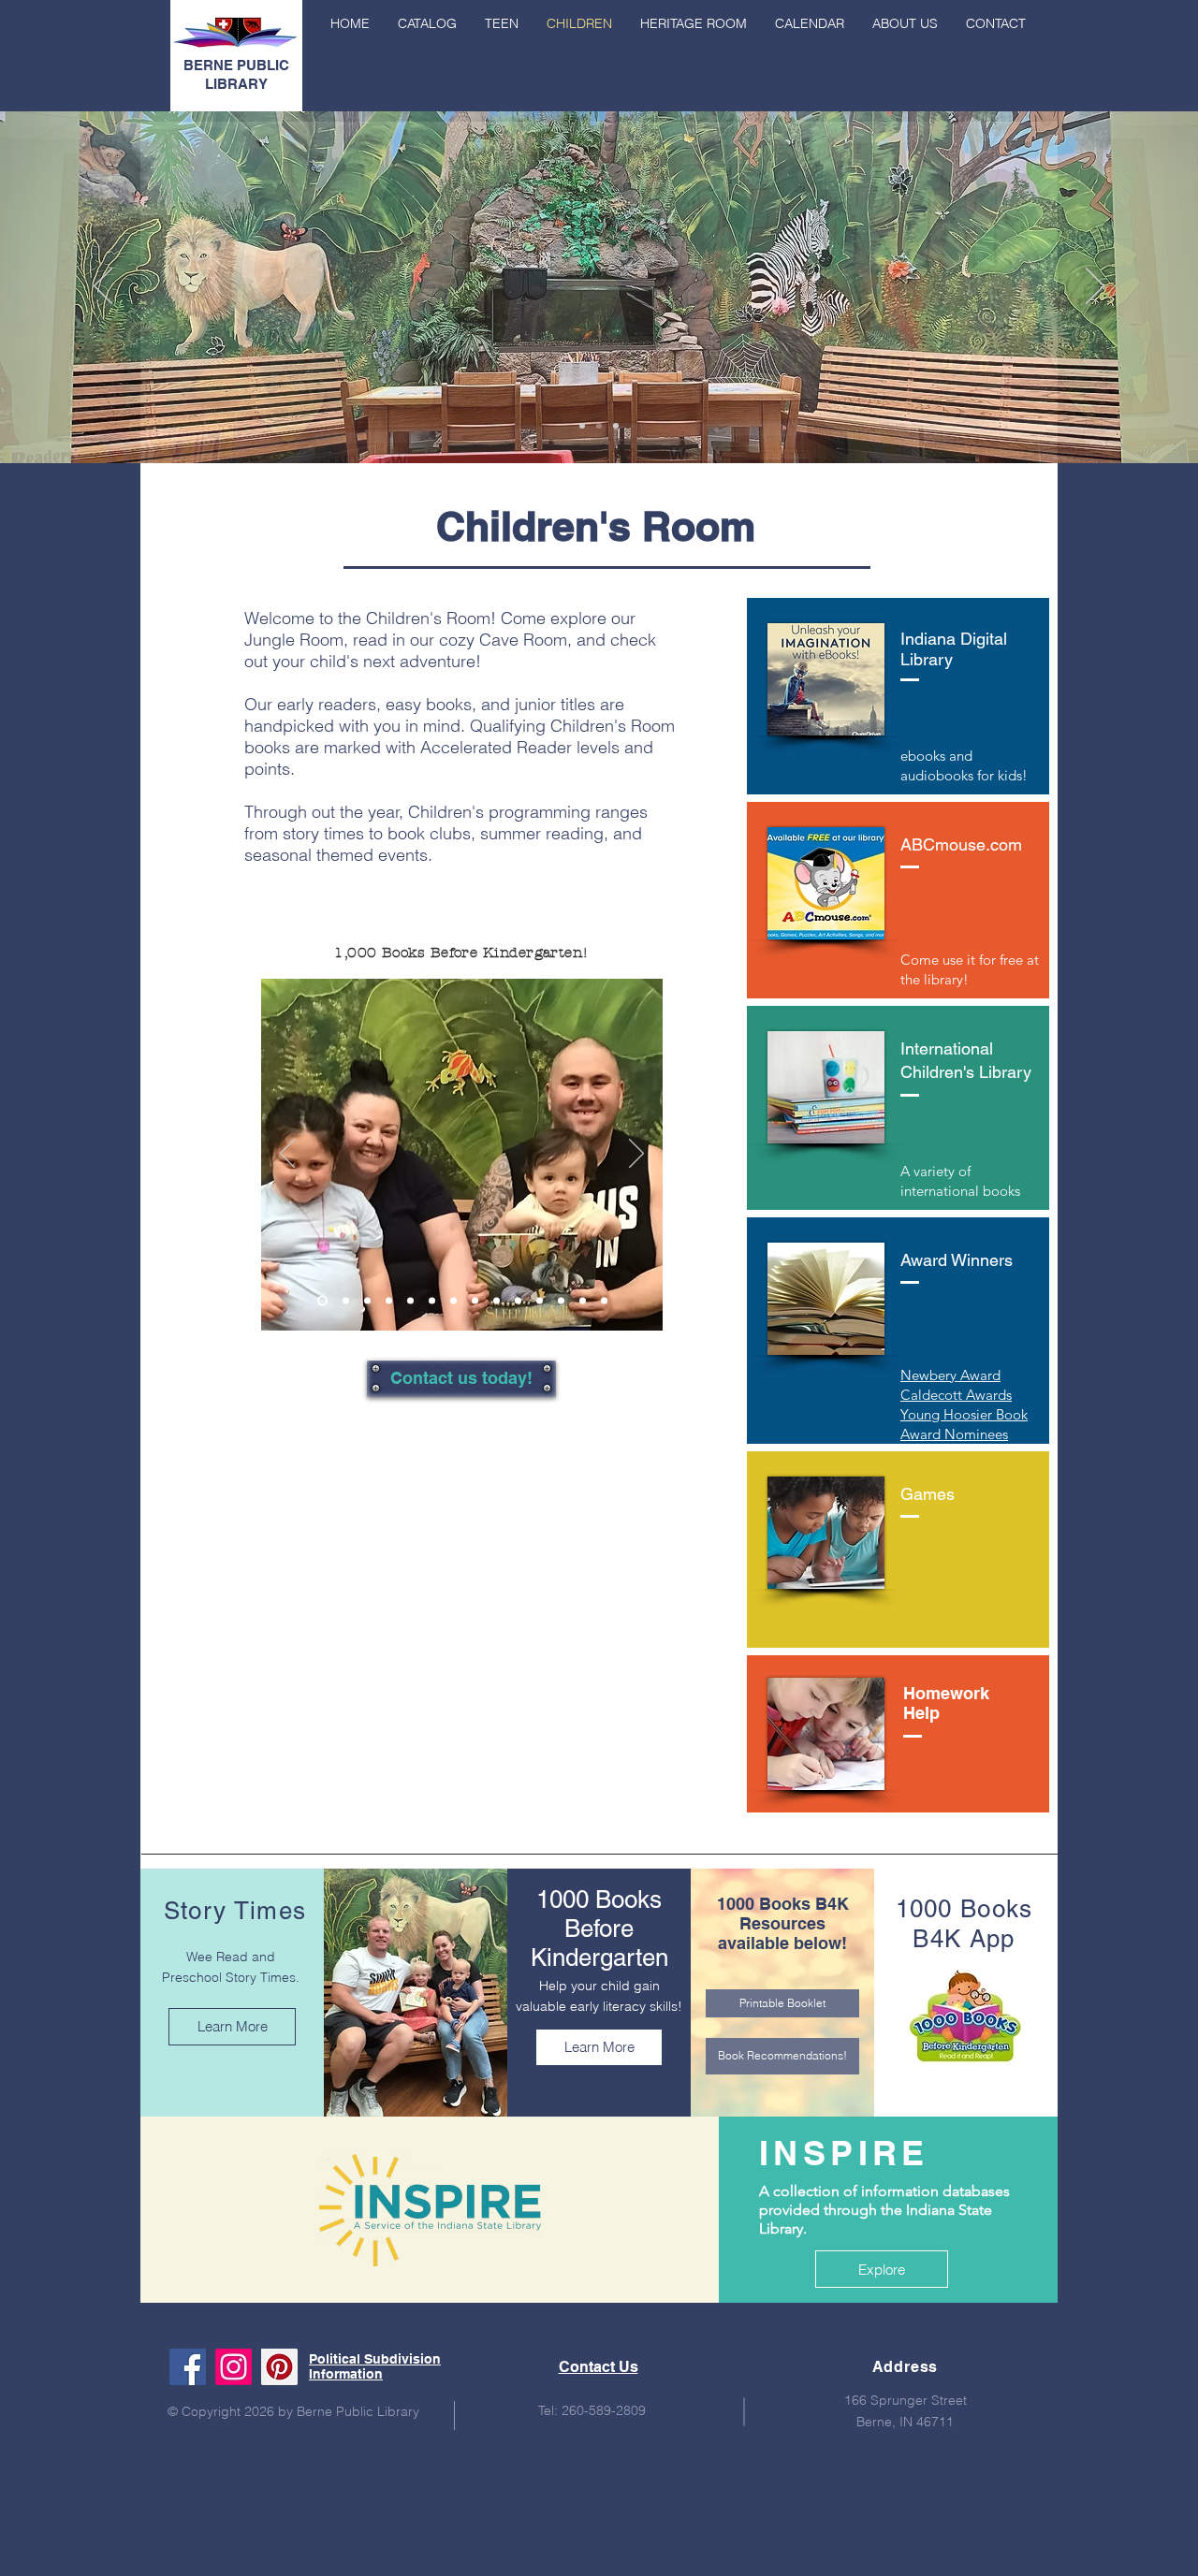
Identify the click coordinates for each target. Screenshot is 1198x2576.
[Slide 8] (475, 1301)
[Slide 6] (432, 1301)
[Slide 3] (599, 426)
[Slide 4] (389, 1301)
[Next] (1095, 287)
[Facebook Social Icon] (188, 2367)
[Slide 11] (540, 1301)
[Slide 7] (453, 1301)
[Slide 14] (604, 1301)
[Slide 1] (616, 426)
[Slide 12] (561, 1301)
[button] (905, 23)
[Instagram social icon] (234, 2367)
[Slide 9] (497, 1301)
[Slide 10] (518, 1301)
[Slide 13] (583, 1301)
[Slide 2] (582, 426)
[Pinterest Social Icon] (279, 2367)
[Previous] (103, 287)
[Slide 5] (410, 1301)
